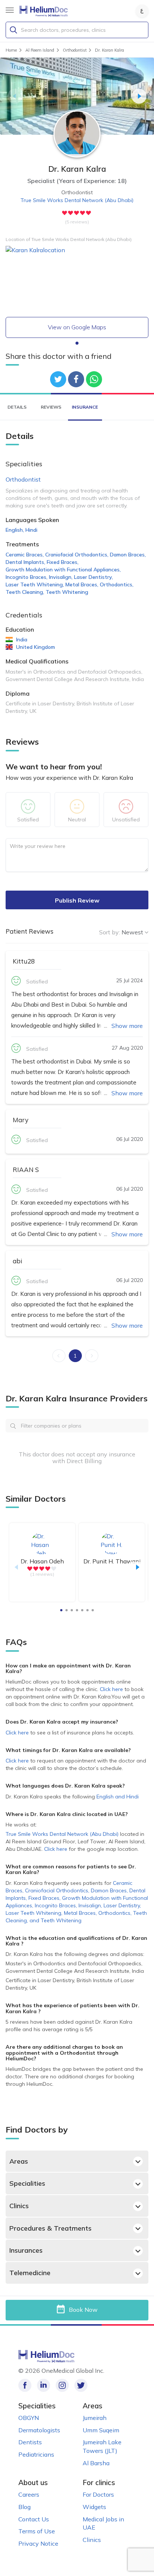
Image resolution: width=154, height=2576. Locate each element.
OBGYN (29, 2418)
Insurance (85, 407)
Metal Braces (82, 585)
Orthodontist (23, 479)
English (15, 530)
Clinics (19, 2206)
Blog (24, 2507)
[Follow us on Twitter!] (81, 2385)
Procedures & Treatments (50, 2228)
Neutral (77, 820)
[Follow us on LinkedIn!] (44, 2385)
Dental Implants (25, 562)
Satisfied (28, 820)
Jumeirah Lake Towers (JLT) (102, 2446)
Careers (29, 2494)
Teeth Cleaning (25, 592)
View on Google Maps (77, 327)
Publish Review (77, 900)
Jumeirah (95, 2418)
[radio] (65, 213)
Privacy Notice (38, 2543)
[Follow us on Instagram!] (62, 2385)
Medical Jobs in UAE (103, 2523)
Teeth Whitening (67, 592)
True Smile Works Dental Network (77, 200)
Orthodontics (117, 585)
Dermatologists (39, 2430)
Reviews (51, 407)
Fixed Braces (63, 562)
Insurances (26, 2250)
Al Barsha (96, 2463)
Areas (19, 2161)
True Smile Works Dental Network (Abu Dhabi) (62, 1834)
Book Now (83, 2309)
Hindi (31, 530)
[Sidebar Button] (10, 10)
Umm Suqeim (101, 2430)
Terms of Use (37, 2531)
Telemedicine (30, 2273)
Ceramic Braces (25, 555)
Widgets (94, 2507)
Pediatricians (36, 2454)
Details (17, 407)
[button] (15, 96)
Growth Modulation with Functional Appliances (63, 570)
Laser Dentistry (93, 577)
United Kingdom (36, 647)
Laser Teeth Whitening (35, 585)
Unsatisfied (126, 820)
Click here (112, 1689)
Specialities (27, 2183)
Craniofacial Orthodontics (77, 555)
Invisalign (61, 577)
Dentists (30, 2442)
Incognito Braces (27, 577)
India (22, 640)
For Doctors (98, 2494)
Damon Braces (128, 555)
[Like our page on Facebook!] (25, 2385)
